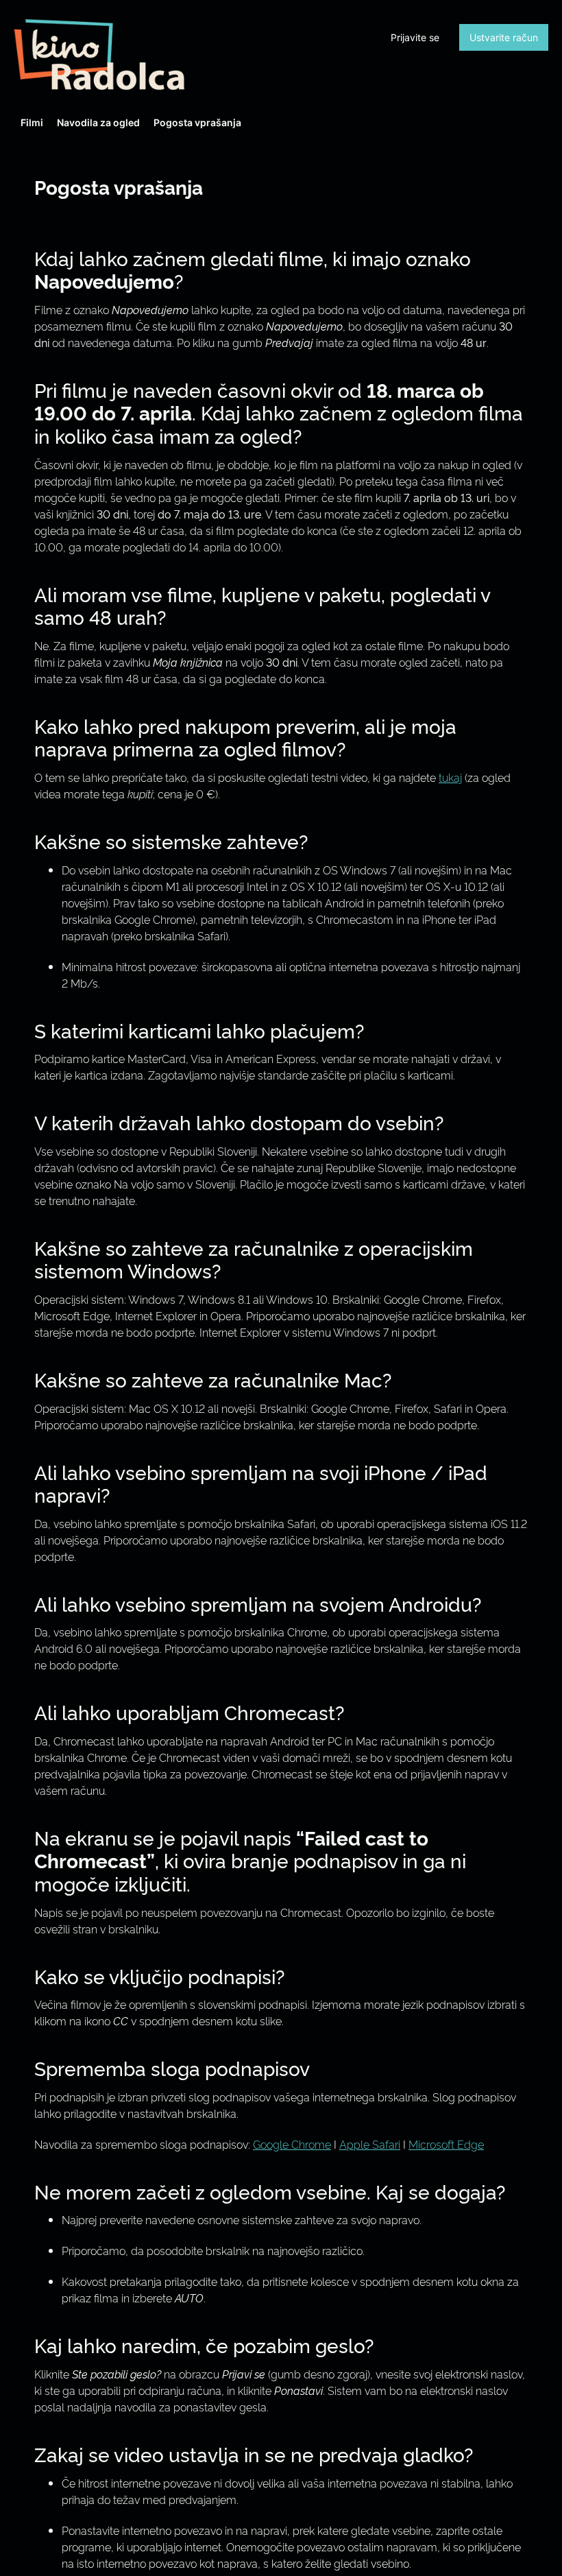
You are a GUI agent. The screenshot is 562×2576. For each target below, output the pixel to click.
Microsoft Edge (446, 2144)
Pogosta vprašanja (197, 122)
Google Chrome (292, 2144)
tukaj (450, 777)
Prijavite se (415, 37)
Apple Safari (370, 2144)
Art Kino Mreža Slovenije (99, 55)
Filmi (32, 122)
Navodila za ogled (98, 122)
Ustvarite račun (504, 37)
